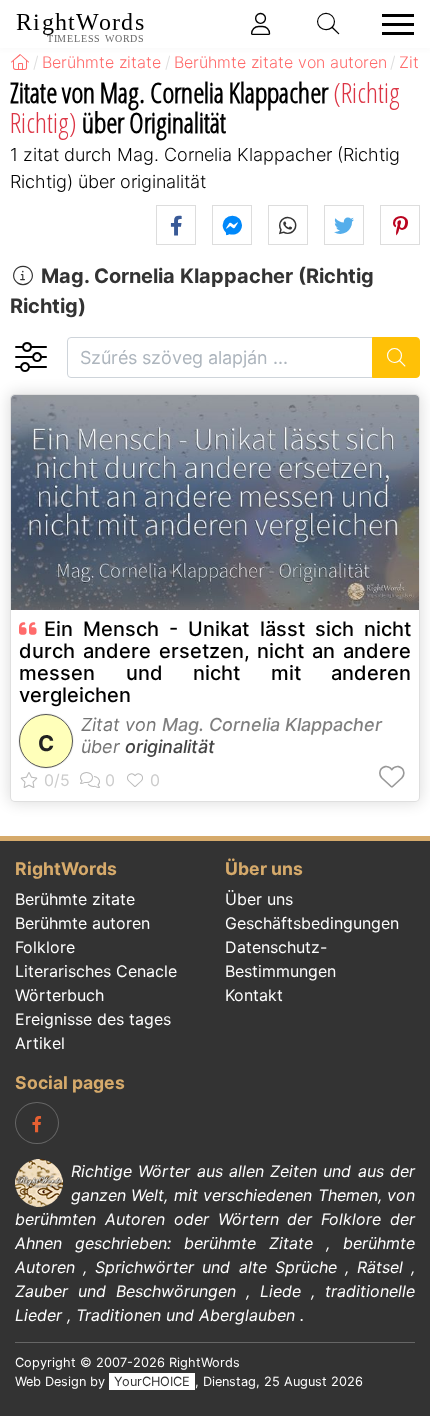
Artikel (40, 1043)
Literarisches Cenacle (96, 971)
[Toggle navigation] (392, 24)
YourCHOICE (152, 1381)
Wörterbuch (59, 995)
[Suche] (396, 357)
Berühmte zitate (75, 899)
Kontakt (254, 995)
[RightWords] (20, 62)
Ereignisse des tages (93, 1019)
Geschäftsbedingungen (312, 923)
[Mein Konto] (261, 24)
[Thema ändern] (30, 357)
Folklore (45, 947)
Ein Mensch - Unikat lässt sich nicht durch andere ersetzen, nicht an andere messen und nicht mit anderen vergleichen (215, 662)
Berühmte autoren (82, 923)
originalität (170, 746)
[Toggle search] (329, 24)
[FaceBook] (37, 1123)
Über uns (259, 899)
